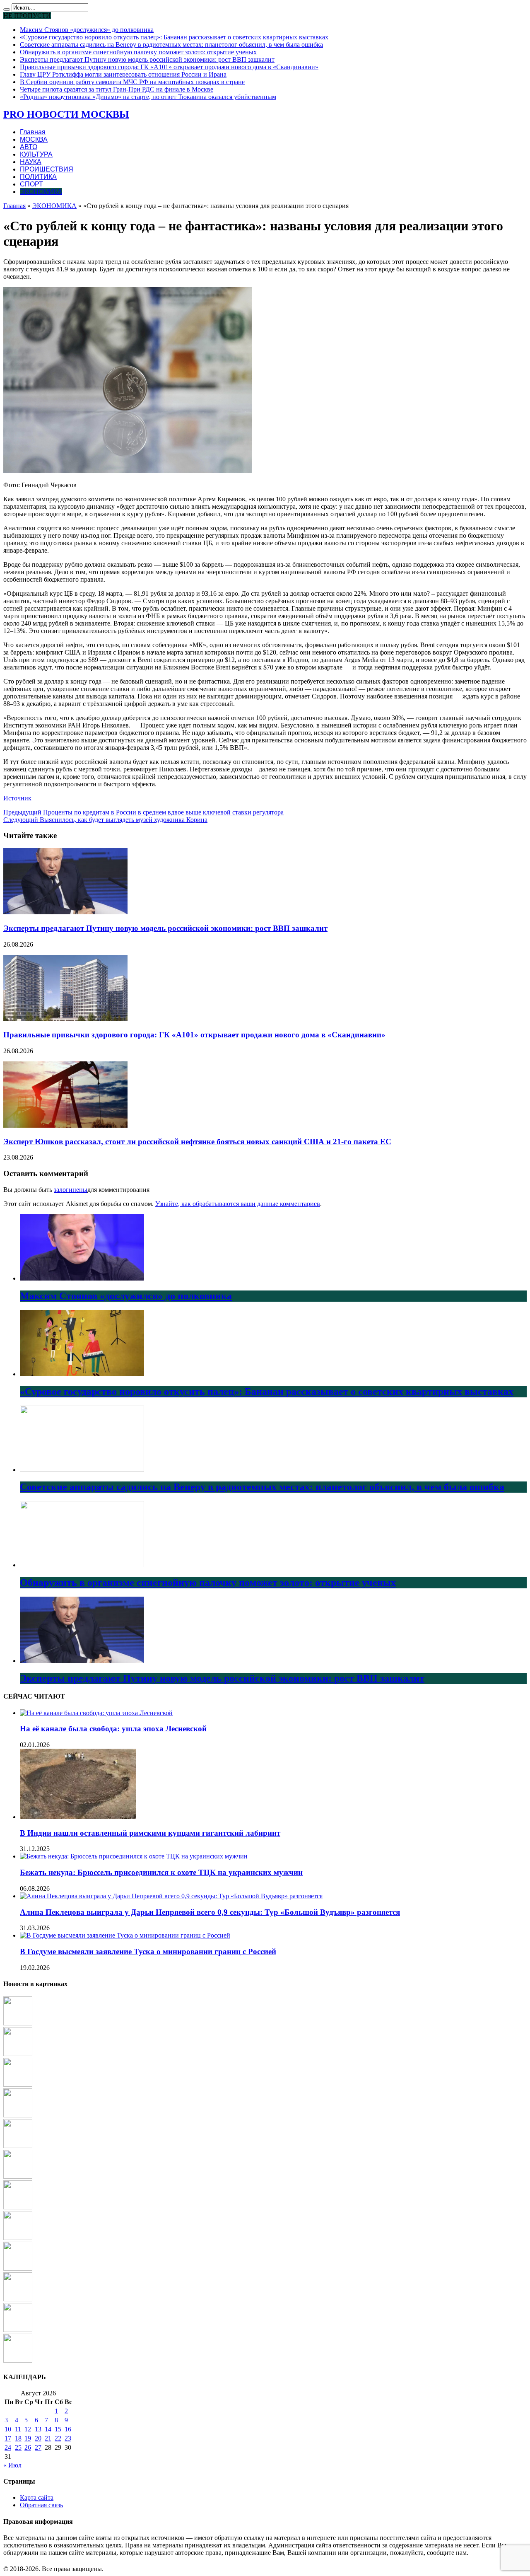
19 (28, 2438)
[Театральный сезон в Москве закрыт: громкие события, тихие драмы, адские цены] (18, 2207)
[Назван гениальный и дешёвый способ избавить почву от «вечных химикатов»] (18, 2115)
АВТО (29, 147)
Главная (33, 132)
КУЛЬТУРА (36, 154)
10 (8, 2429)
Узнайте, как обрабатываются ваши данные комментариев (238, 1204)
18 (18, 2438)
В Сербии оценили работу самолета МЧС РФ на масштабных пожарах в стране (132, 82)
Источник (17, 798)
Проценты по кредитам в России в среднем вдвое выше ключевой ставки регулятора (143, 812)
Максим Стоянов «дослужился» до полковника (87, 30)
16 (68, 2429)
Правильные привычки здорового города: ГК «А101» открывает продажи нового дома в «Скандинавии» (169, 67)
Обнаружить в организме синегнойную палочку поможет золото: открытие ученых (138, 52)
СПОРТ (31, 184)
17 (8, 2438)
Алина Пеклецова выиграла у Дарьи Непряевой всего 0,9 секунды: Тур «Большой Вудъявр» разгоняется (210, 1912)
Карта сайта (37, 2497)
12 (28, 2429)
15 (58, 2429)
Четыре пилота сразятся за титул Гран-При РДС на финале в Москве (117, 89)
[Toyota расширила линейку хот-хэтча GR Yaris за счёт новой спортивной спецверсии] (18, 2299)
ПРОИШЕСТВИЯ (47, 169)
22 (58, 2438)
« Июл (12, 2465)
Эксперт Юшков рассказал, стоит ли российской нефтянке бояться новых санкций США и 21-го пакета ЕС (197, 1142)
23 (68, 2438)
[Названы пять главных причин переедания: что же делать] (18, 2330)
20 (38, 2438)
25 (18, 2447)
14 (48, 2429)
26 (28, 2447)
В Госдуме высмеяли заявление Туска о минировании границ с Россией (148, 1951)
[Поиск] (7, 10)
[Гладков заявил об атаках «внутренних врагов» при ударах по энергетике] (18, 2238)
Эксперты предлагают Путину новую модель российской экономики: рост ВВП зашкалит (147, 59)
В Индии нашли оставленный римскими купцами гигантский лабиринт (150, 1833)
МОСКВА (34, 139)
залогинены (71, 1190)
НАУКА (31, 162)
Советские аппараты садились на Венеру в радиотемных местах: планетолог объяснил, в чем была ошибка (171, 45)
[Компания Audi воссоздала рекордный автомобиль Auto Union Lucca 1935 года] (18, 2360)
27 (38, 2447)
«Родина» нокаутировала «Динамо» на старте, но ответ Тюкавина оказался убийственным (148, 97)
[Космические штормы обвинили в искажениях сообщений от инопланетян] (18, 2146)
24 (8, 2447)
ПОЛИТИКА (38, 177)
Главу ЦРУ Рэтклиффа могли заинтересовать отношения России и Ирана (123, 74)
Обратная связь (41, 2505)
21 (48, 2438)
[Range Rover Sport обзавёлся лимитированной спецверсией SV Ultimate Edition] (18, 2268)
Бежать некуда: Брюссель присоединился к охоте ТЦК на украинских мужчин (161, 1872)
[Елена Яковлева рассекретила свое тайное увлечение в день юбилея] (18, 2176)
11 (18, 2429)
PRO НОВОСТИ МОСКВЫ (66, 114)
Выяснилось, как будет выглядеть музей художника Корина (105, 820)
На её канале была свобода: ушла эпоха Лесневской (113, 1729)
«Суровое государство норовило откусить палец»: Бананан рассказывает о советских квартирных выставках (174, 37)
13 (38, 2429)
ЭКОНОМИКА (41, 192)
